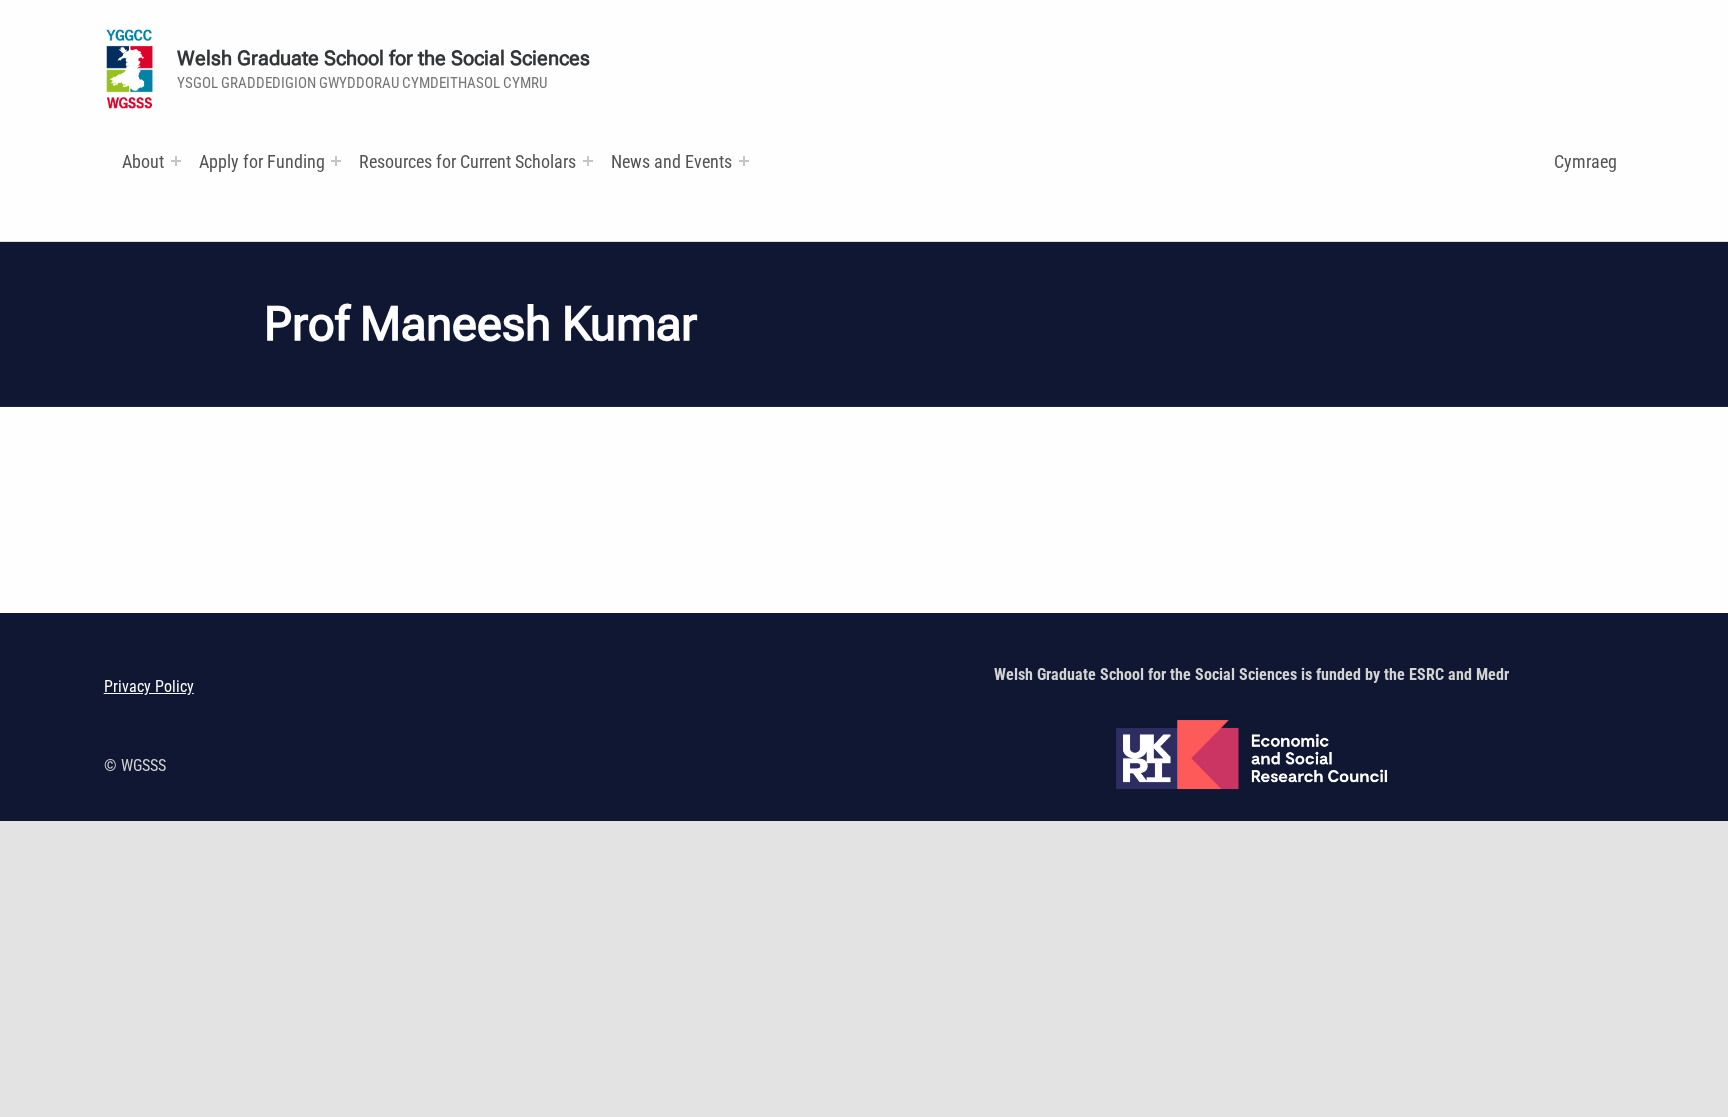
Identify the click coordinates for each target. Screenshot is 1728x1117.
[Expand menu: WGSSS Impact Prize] (744, 161)
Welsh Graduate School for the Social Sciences (383, 58)
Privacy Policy (149, 686)
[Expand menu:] (176, 161)
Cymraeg (1585, 161)
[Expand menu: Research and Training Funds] (588, 161)
